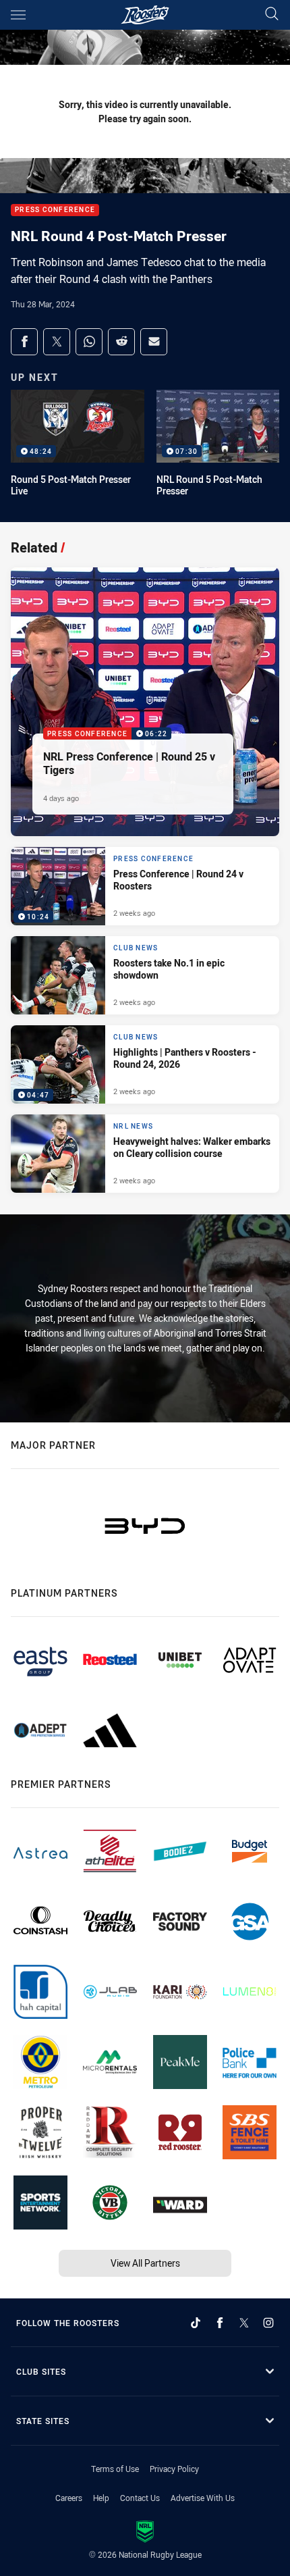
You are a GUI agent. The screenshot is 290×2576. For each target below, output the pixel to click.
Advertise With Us (203, 2498)
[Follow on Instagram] (268, 2323)
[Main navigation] (18, 15)
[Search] (272, 15)
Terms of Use (115, 2469)
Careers (69, 2498)
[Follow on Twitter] (244, 2323)
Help (101, 2498)
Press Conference (55, 210)
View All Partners (145, 2263)
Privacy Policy (174, 2469)
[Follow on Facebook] (220, 2323)
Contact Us (140, 2498)
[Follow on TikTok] (196, 2323)
